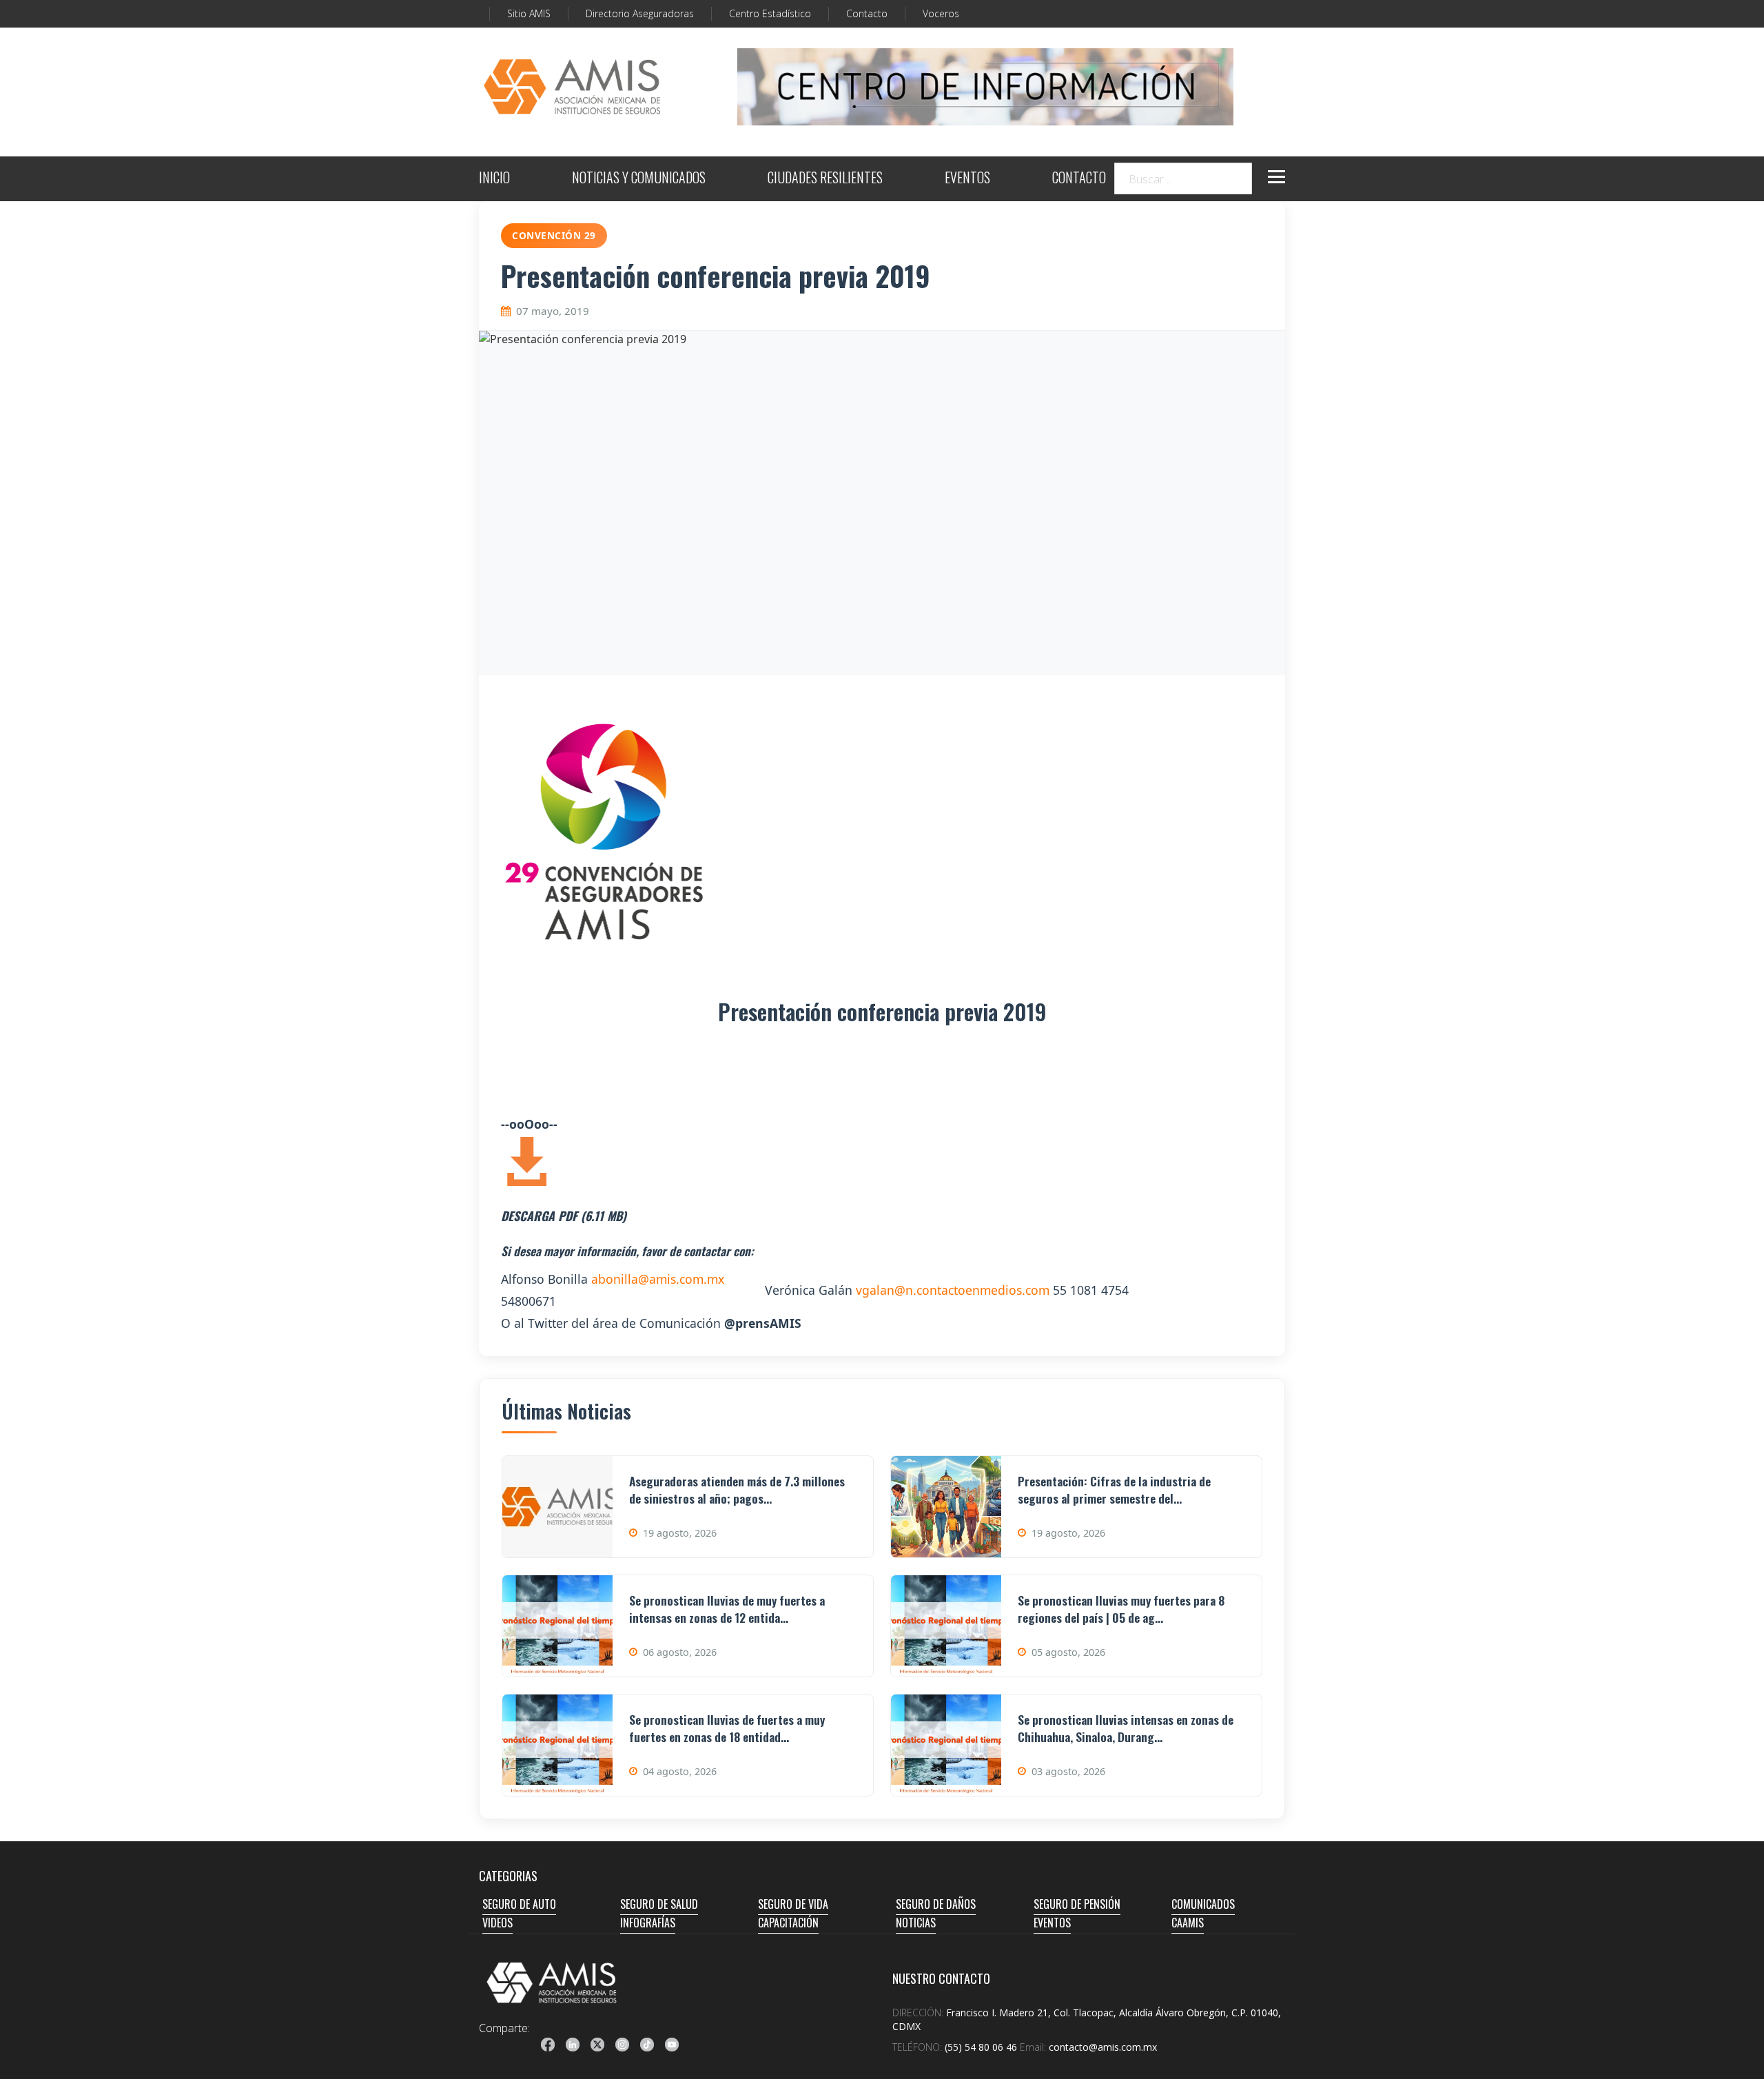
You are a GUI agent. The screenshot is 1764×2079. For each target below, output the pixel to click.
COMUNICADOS (1203, 1904)
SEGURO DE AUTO (519, 1904)
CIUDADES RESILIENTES (825, 179)
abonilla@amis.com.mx (658, 1279)
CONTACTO (1079, 179)
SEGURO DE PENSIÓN (1077, 1904)
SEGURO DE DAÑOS (936, 1904)
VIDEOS (498, 1923)
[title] (548, 2045)
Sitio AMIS (529, 13)
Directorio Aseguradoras (640, 13)
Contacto (867, 13)
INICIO (494, 179)
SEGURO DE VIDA (793, 1904)
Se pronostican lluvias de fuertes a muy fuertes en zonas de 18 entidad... (727, 1728)
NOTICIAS (916, 1923)
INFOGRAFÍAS (648, 1923)
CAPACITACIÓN (788, 1923)
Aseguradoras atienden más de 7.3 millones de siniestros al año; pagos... (737, 1489)
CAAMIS (1188, 1923)
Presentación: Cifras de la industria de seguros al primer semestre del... (1114, 1489)
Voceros (941, 13)
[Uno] (572, 87)
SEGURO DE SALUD (659, 1904)
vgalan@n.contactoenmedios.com (953, 1290)
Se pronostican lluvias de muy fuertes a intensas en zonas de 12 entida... (727, 1609)
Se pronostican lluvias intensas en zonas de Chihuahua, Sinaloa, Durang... (1126, 1728)
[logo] (552, 1983)
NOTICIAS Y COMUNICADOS (639, 179)
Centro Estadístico (770, 13)
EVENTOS (967, 179)
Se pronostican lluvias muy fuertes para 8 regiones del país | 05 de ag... (1121, 1609)
